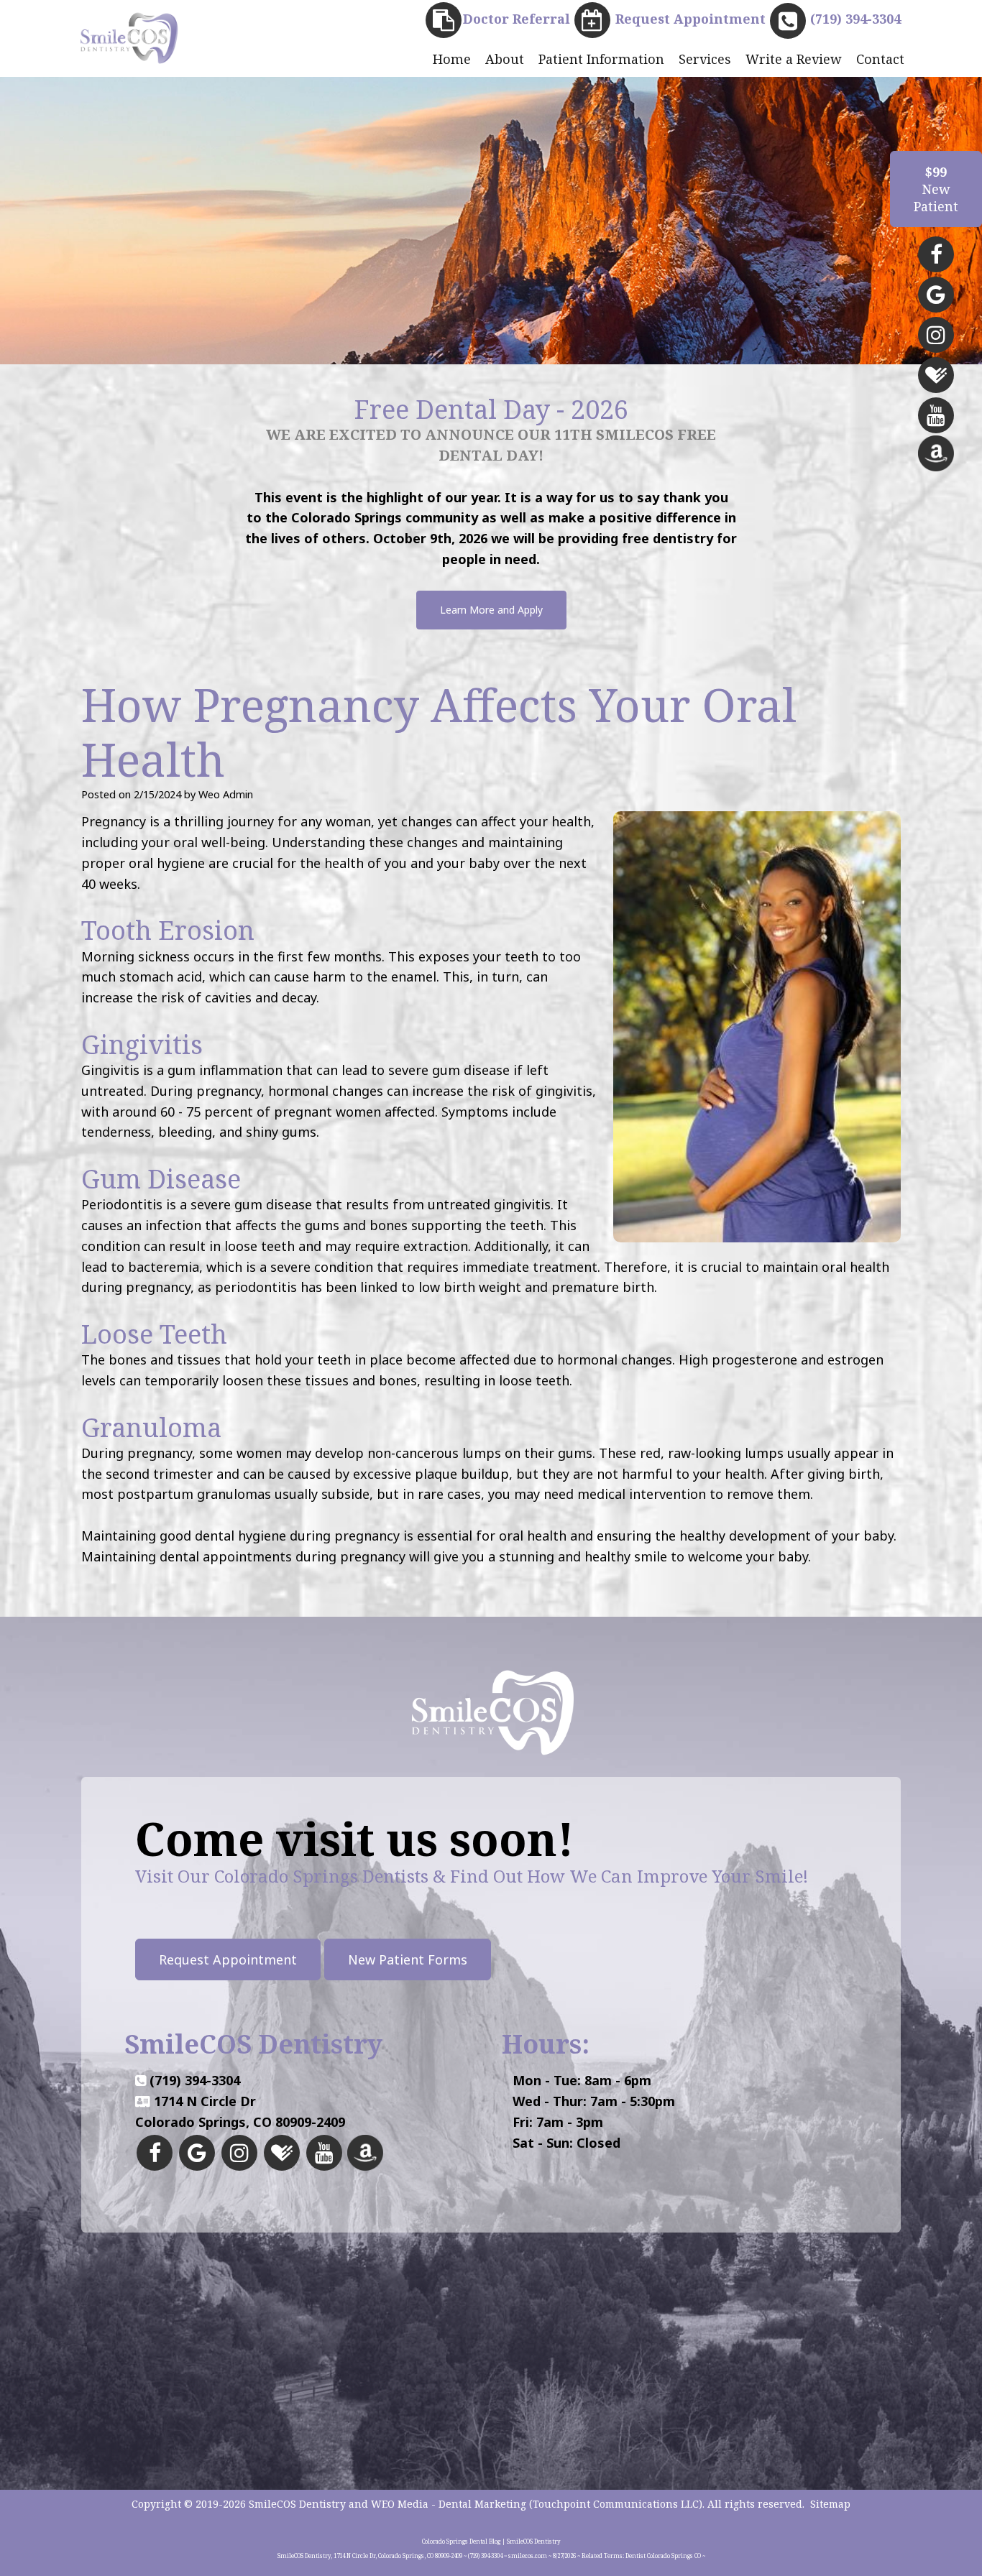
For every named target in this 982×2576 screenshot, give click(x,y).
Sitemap (830, 2504)
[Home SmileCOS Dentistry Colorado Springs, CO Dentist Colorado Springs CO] (128, 37)
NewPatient (936, 189)
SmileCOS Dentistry (297, 2504)
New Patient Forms (408, 1959)
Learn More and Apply (491, 610)
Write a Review (794, 59)
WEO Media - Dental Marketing (449, 2504)
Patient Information (601, 59)
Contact (880, 59)
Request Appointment (228, 1959)
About (505, 59)
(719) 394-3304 (195, 2080)
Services (705, 59)
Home (452, 59)
